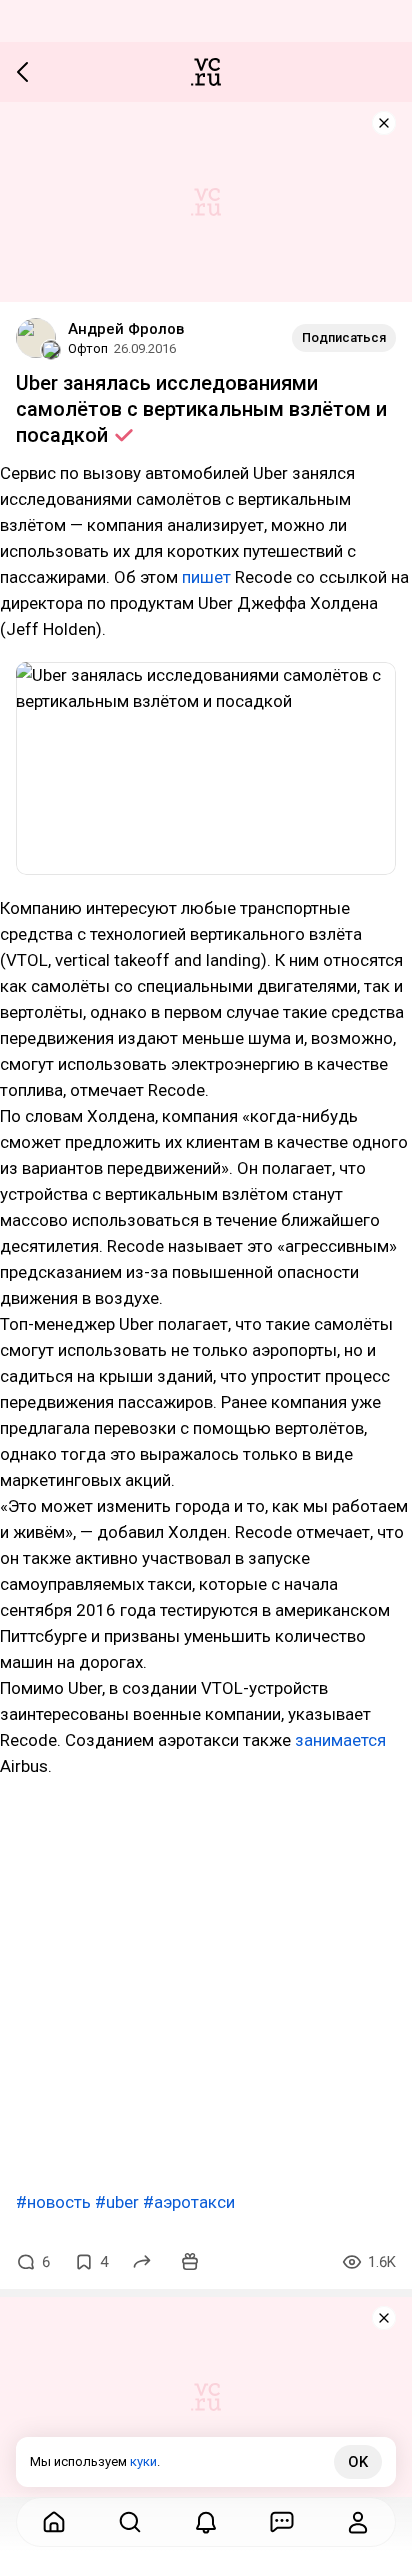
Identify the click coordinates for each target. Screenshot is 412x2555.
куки (143, 2461)
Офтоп (88, 348)
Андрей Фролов (126, 329)
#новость (53, 2202)
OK (358, 2462)
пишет (206, 577)
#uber (117, 2202)
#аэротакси (189, 2202)
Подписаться (344, 337)
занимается (340, 1740)
